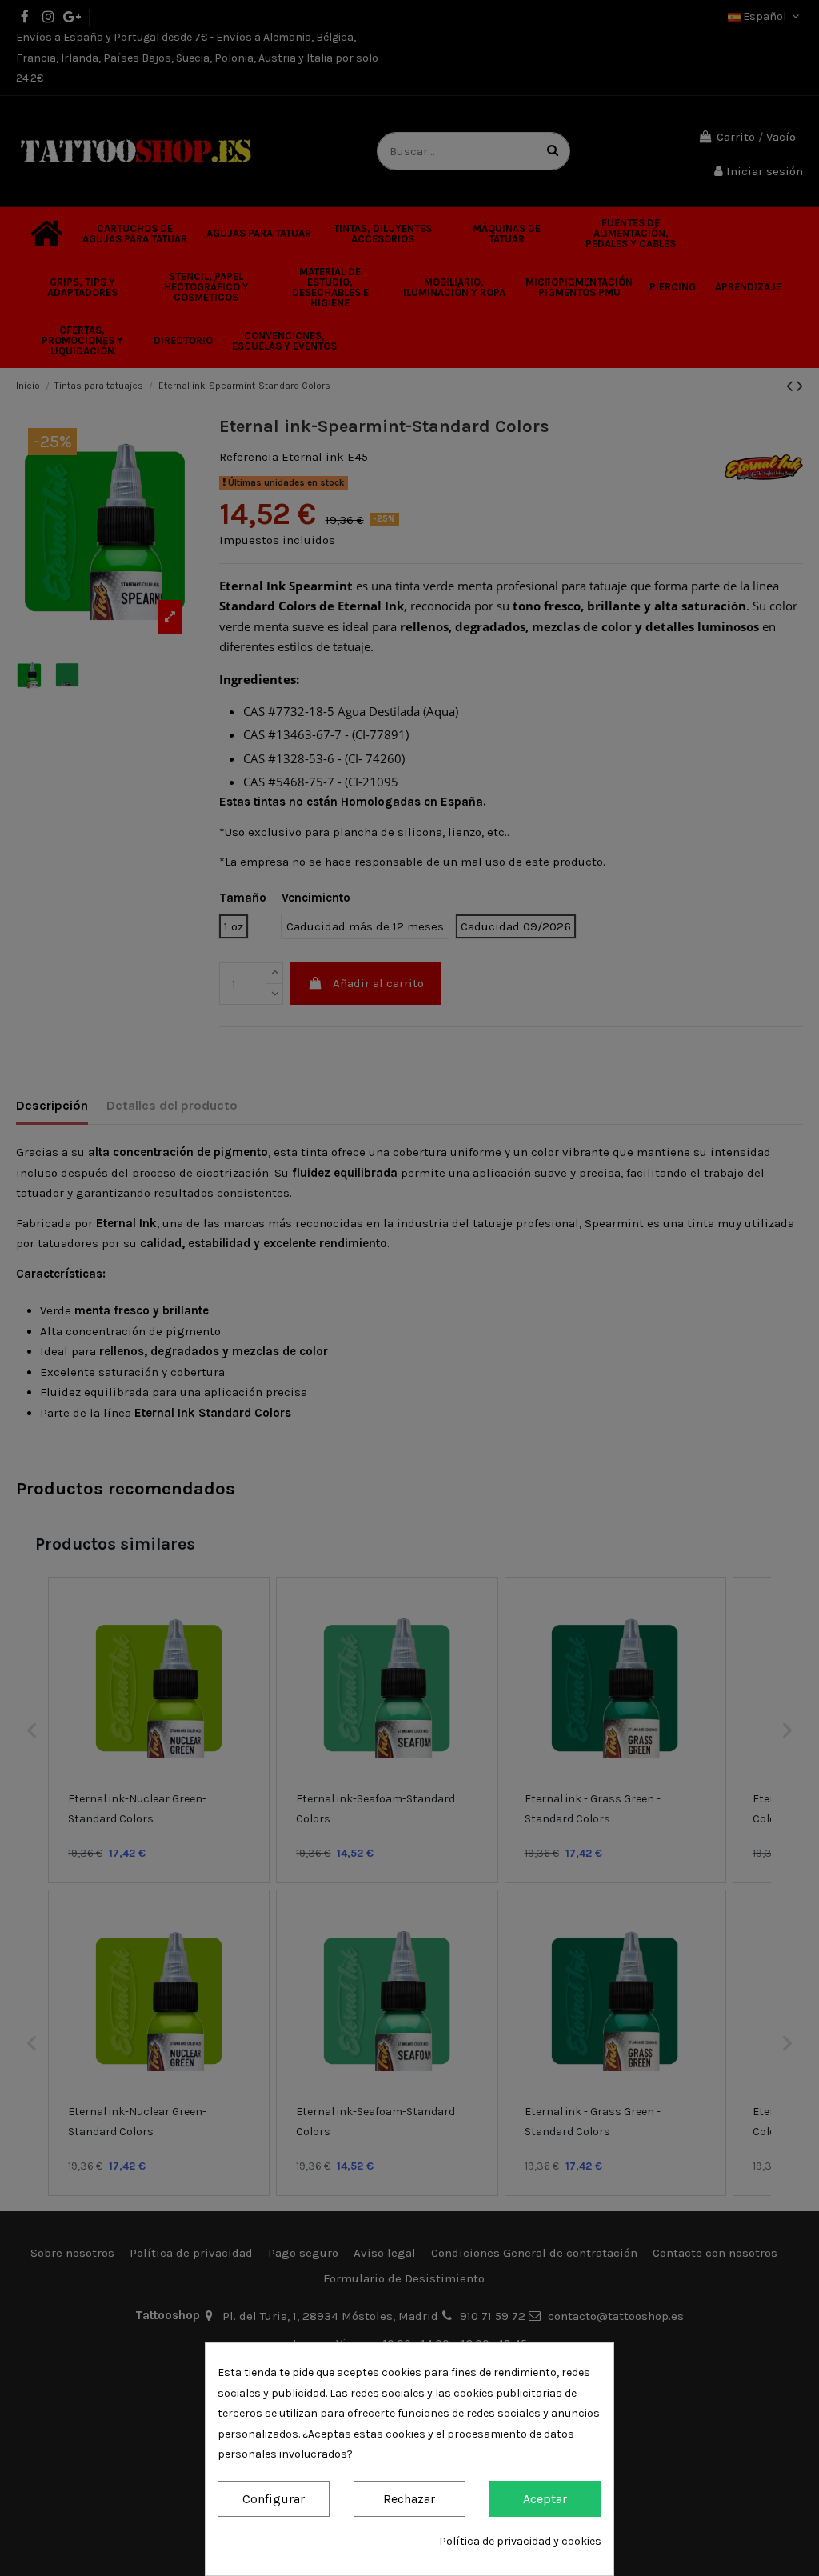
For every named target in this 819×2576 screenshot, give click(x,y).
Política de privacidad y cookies (520, 2541)
